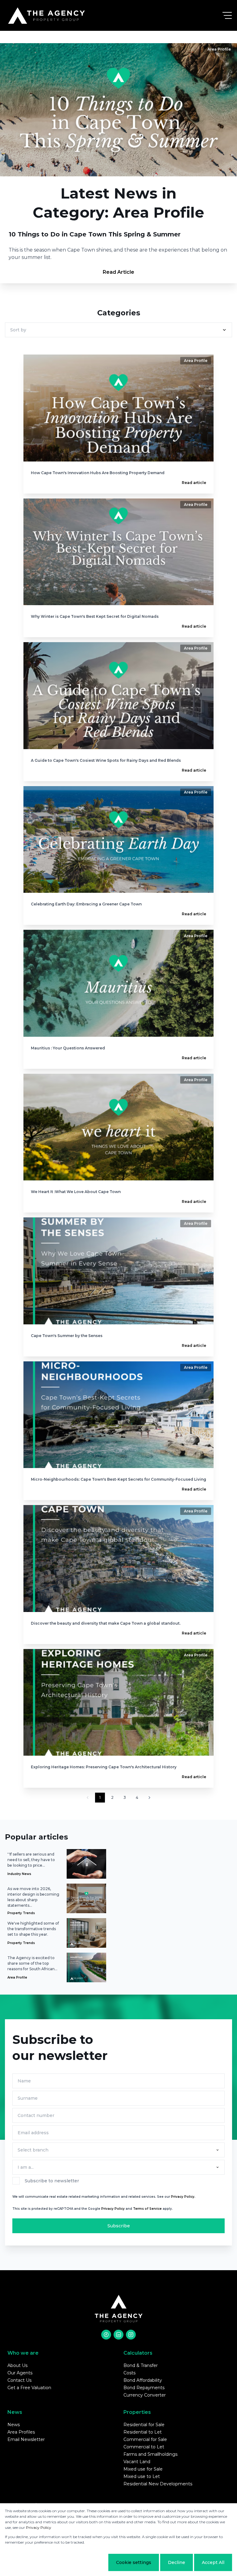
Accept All (213, 2562)
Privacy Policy (113, 2209)
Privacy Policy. (183, 2197)
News (14, 2425)
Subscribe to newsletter (52, 2181)
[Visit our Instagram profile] (131, 2335)
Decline (177, 2562)
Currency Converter (145, 2395)
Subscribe (119, 2226)
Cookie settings (134, 2562)
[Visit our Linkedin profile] (118, 2335)
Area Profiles (21, 2432)
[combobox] (117, 2150)
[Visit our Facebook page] (106, 2335)
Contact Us (19, 2380)
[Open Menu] (227, 15)
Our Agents (20, 2373)
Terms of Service (147, 2209)
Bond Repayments (144, 2388)
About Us (17, 2365)
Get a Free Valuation (29, 2388)
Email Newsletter (26, 2439)
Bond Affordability (143, 2380)
